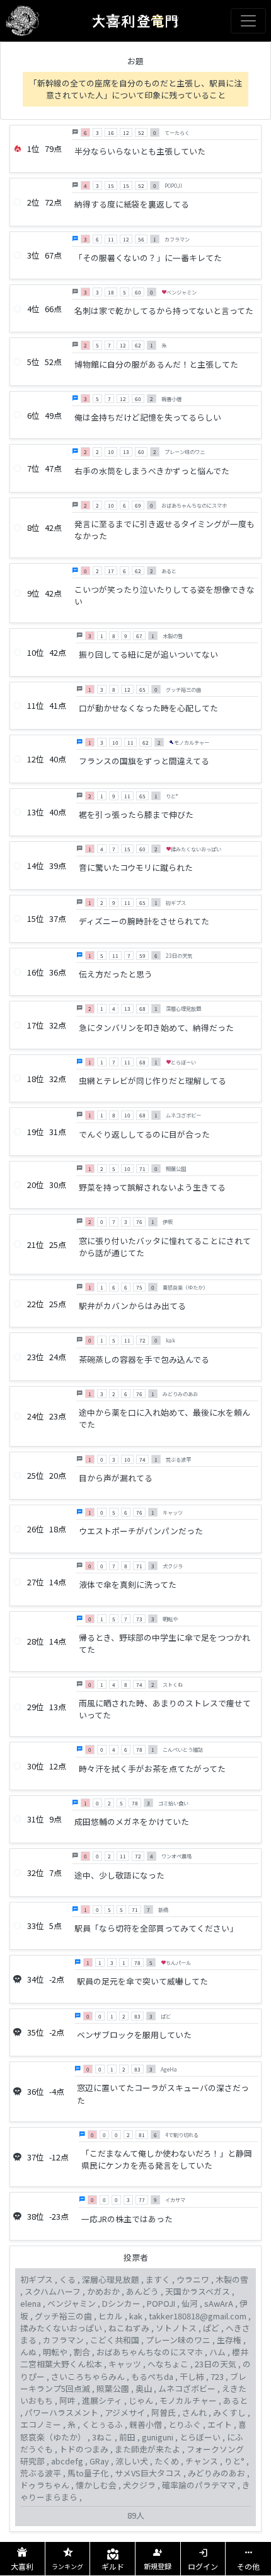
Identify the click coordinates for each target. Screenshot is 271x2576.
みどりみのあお (216, 2473)
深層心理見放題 (111, 2279)
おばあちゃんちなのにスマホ (150, 2352)
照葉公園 (113, 2388)
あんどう (142, 2291)
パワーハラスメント (61, 2412)
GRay (99, 2461)
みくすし (229, 2412)
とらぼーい (200, 2437)
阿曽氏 (164, 2412)
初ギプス (37, 2279)
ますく (158, 2279)
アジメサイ (125, 2412)
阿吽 (67, 2400)
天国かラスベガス (198, 2291)
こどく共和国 (115, 2340)
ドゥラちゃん (45, 2485)
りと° (234, 2461)
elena (31, 2303)
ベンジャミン (72, 2303)
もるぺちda (152, 2376)
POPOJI (161, 2303)
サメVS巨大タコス (148, 2473)
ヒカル (111, 2316)
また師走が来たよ (147, 2449)
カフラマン (63, 2340)
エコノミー (41, 2424)
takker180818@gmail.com (198, 2316)
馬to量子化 (88, 2473)
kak (136, 2316)
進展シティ (102, 2400)
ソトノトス (176, 2328)
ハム (217, 2352)
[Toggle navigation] (248, 21)
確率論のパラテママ (199, 2485)
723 (217, 2376)
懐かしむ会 (96, 2485)
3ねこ (102, 2437)
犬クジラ (139, 2485)
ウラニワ (193, 2279)
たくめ (167, 2461)
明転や (55, 2352)
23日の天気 (216, 2364)
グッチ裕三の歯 (63, 2316)
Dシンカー (121, 2303)
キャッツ (125, 2364)
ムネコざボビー (187, 2388)
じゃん (141, 2400)
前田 (127, 2437)
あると (235, 2400)
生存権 (229, 2340)
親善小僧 (146, 2424)
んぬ (28, 2352)
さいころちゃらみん (88, 2376)
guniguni (158, 2437)
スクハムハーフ (53, 2291)
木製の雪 (232, 2279)
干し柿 (192, 2376)
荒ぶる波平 (41, 2473)
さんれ (194, 2412)
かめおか (103, 2291)
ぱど (211, 2328)
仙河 (190, 2303)
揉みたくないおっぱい (61, 2328)
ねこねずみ (129, 2328)
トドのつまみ (84, 2449)
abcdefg (67, 2461)
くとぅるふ (102, 2424)
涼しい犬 (132, 2461)
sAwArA (219, 2303)
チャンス (202, 2461)
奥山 (144, 2388)
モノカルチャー (188, 2400)
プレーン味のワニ (178, 2340)
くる (67, 2279)
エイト (220, 2424)
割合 (82, 2352)
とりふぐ (185, 2424)
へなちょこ (168, 2364)
